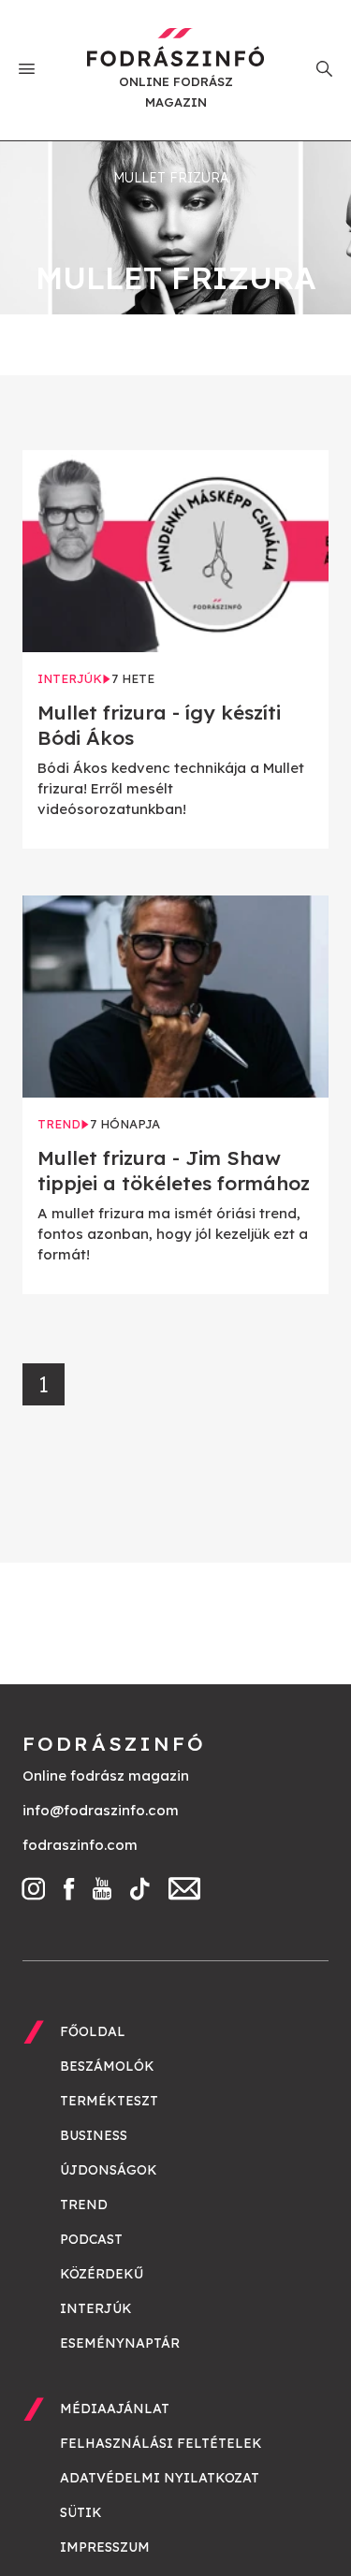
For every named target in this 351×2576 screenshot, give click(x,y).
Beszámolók (107, 2066)
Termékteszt (109, 2101)
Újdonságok (109, 2170)
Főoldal (93, 2031)
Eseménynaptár (120, 2343)
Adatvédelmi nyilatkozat (160, 2478)
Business (94, 2135)
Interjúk (96, 2308)
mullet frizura (171, 178)
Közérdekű (102, 2274)
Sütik (81, 2512)
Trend (84, 2205)
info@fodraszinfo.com (101, 1810)
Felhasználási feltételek (161, 2443)
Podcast (91, 2239)
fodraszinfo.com (80, 1845)
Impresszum (105, 2547)
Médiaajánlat (115, 2409)
